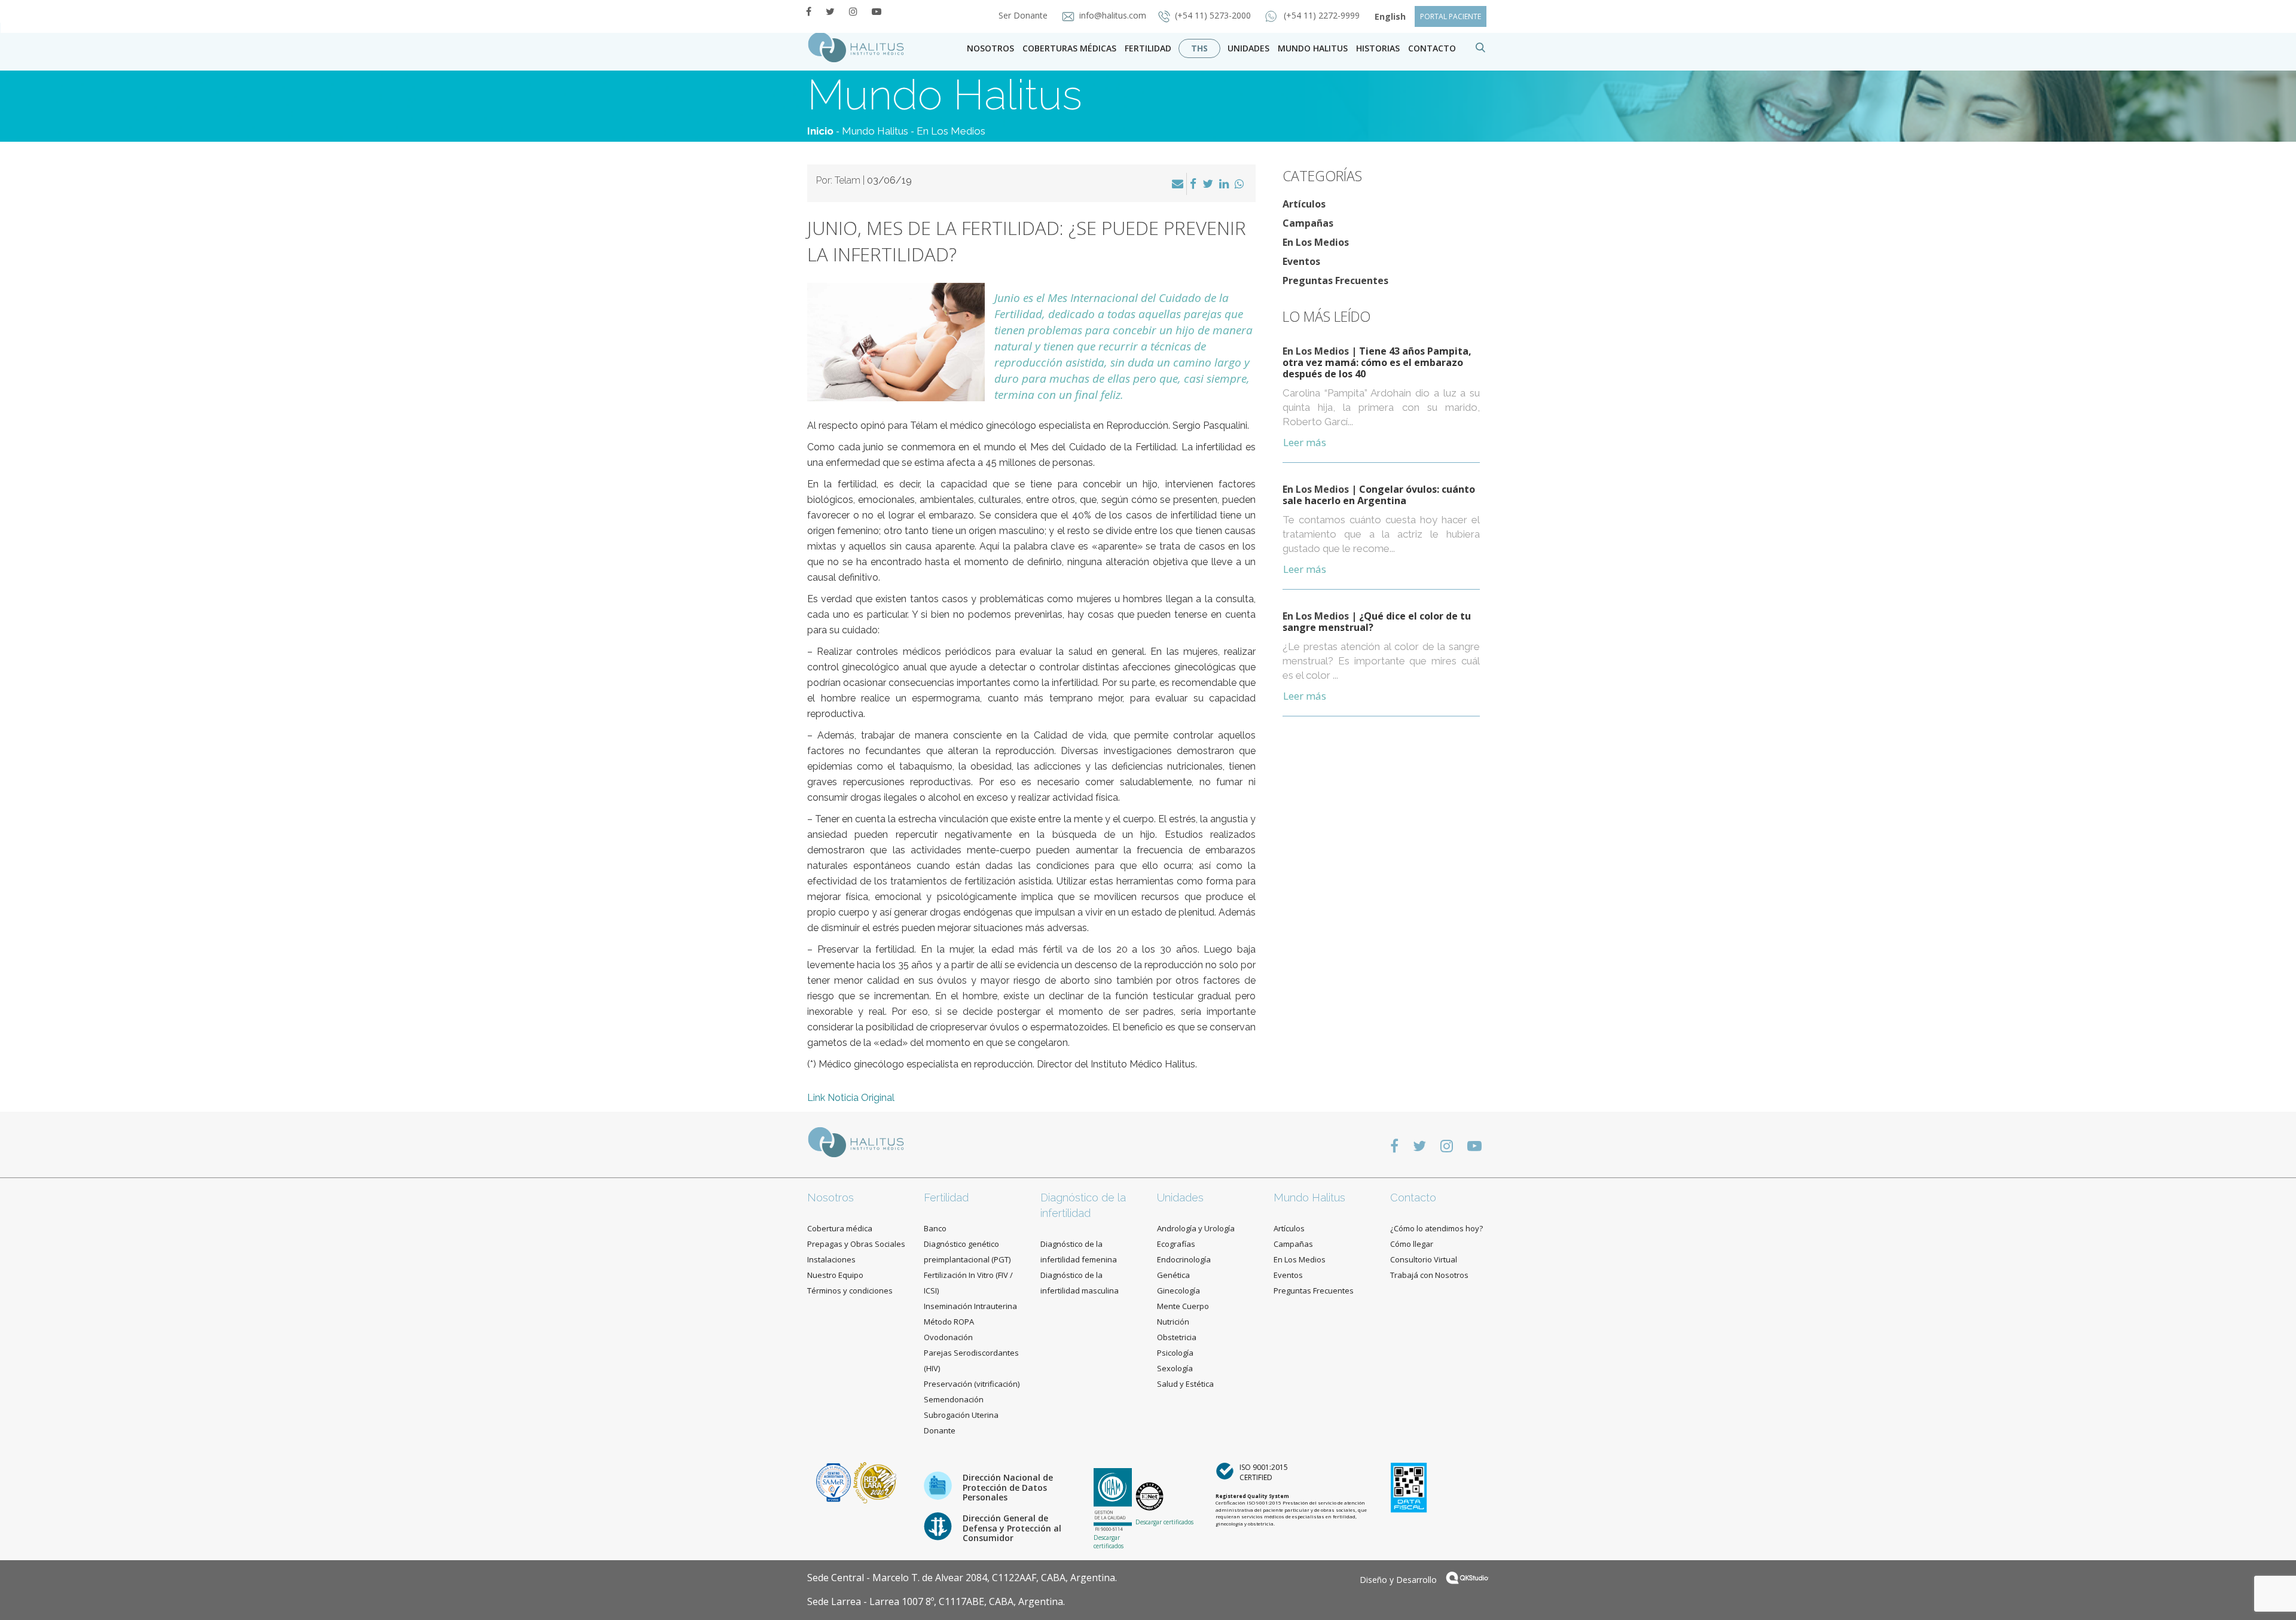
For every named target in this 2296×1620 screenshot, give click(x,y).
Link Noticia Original (851, 1098)
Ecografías (1176, 1244)
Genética (1173, 1275)
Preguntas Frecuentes (1335, 280)
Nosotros (990, 48)
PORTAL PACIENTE (1451, 16)
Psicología (1175, 1353)
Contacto (1413, 1198)
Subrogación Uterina (961, 1415)
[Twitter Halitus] (830, 11)
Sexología (1175, 1368)
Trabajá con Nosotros (1429, 1275)
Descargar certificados (1109, 1542)
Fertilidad (1148, 48)
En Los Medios (951, 131)
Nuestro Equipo (835, 1275)
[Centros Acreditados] (835, 1482)
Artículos (1304, 204)
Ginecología (1178, 1290)
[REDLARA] (875, 1482)
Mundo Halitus (1313, 48)
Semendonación (954, 1399)
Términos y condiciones (850, 1290)
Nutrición (1173, 1322)
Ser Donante (1024, 15)
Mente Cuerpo (1183, 1306)
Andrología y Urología (1196, 1228)
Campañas (1308, 223)
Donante (940, 1430)
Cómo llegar (1412, 1244)
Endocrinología (1184, 1259)
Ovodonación (948, 1337)
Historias (1378, 48)
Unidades (1248, 48)
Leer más (1305, 442)
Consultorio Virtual (1424, 1259)
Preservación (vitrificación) (972, 1384)
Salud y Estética (1185, 1384)
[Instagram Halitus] (853, 11)
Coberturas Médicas (1069, 48)
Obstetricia (1177, 1337)
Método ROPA (949, 1322)
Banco (935, 1228)
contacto (1432, 48)
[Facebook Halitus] (809, 11)
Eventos (1301, 261)
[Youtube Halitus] (877, 11)
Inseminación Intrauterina (970, 1306)
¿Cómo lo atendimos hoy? (1436, 1228)
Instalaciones (831, 1259)
